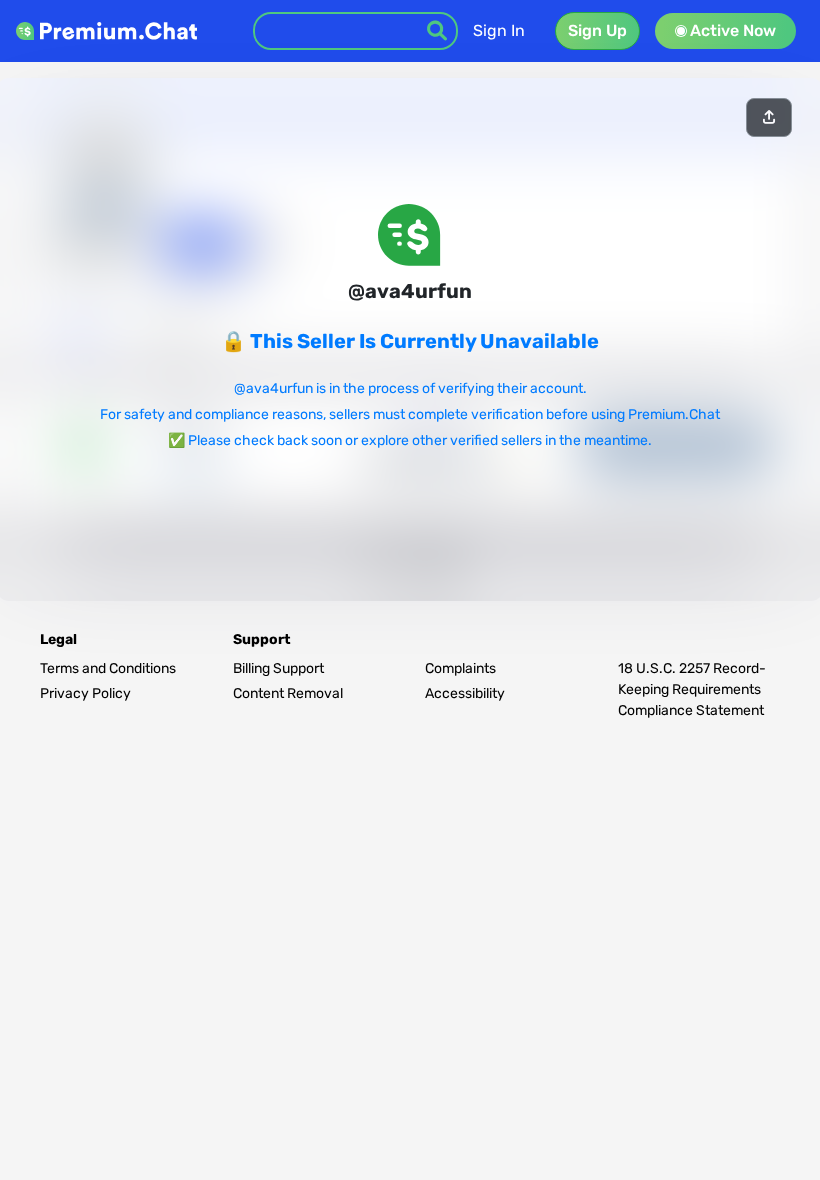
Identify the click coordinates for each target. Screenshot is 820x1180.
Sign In (499, 30)
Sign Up (597, 30)
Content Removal (288, 693)
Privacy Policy (85, 693)
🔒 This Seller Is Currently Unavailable (410, 341)
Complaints (460, 668)
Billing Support (278, 668)
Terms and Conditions (108, 668)
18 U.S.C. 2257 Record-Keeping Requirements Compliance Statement (692, 689)
